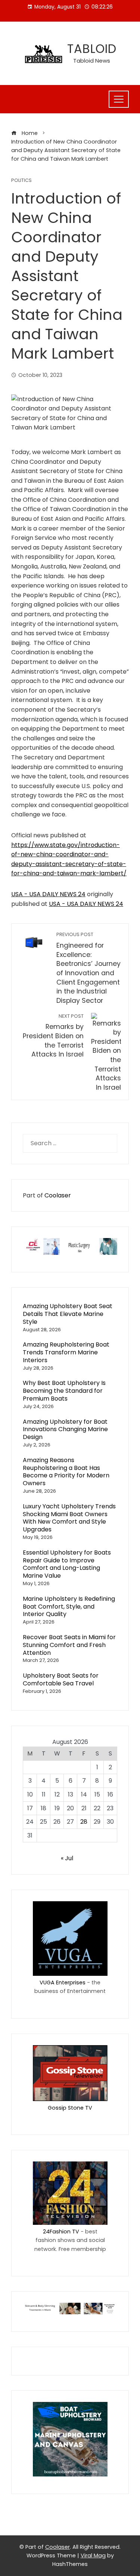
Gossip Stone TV (70, 2108)
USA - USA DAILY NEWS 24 (48, 894)
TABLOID (92, 49)
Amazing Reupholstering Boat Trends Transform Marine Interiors (66, 1352)
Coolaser (58, 1195)
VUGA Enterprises (63, 1983)
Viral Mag (93, 2555)
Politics (21, 181)
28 (84, 1822)
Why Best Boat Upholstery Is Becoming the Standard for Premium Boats (64, 1391)
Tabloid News (92, 61)
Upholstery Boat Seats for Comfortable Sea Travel (61, 1679)
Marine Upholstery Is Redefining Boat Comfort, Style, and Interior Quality (69, 1607)
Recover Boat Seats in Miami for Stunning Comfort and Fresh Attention (69, 1645)
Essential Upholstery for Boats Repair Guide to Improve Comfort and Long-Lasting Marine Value (67, 1564)
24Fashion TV (61, 2232)
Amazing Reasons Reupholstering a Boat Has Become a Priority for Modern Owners (66, 1472)
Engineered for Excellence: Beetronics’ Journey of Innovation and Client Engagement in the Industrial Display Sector (88, 968)
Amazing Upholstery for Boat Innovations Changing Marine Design (65, 1429)
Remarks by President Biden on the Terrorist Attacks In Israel (53, 1036)
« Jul (67, 1858)
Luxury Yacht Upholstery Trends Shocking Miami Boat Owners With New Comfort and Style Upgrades (69, 1518)
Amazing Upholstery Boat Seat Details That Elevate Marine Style (68, 1314)
